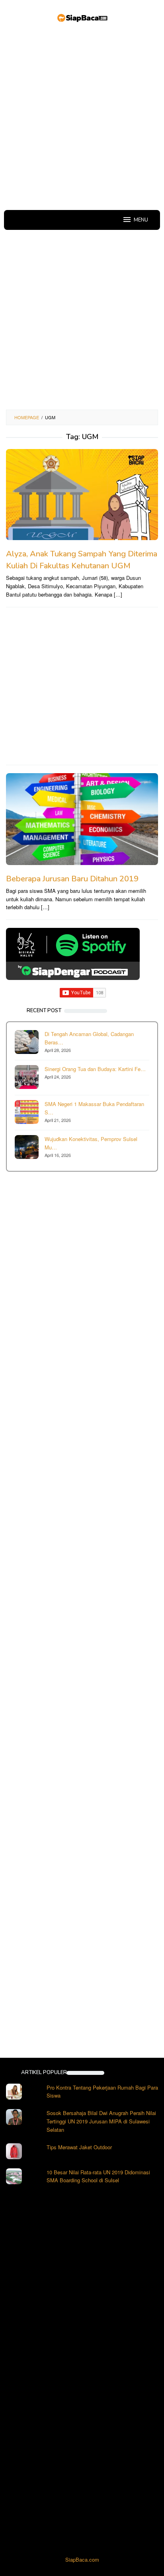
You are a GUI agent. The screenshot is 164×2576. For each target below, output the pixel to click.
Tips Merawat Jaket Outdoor (79, 2147)
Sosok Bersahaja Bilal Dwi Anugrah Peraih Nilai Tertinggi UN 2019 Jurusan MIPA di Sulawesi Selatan (101, 2121)
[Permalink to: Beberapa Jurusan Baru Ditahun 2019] (82, 819)
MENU (141, 220)
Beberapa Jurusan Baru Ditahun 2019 (72, 879)
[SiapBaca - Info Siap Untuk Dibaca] (82, 17)
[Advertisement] (82, 118)
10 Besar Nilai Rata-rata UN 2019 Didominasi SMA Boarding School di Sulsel (98, 2176)
